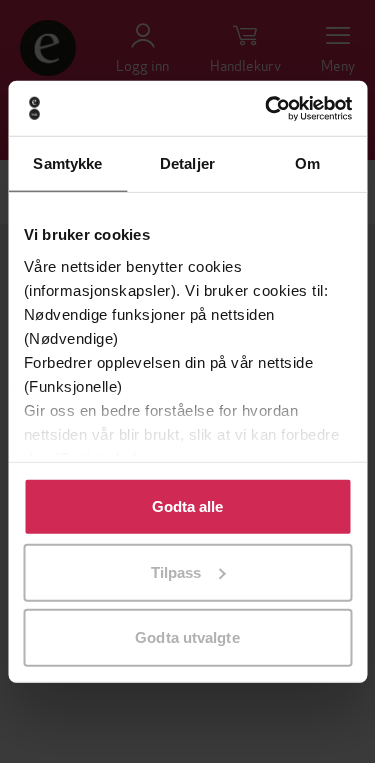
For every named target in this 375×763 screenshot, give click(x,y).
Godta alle (188, 506)
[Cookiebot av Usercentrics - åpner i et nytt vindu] (267, 108)
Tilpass (176, 571)
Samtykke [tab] (67, 163)
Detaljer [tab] (187, 163)
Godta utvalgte (187, 637)
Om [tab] (307, 163)
